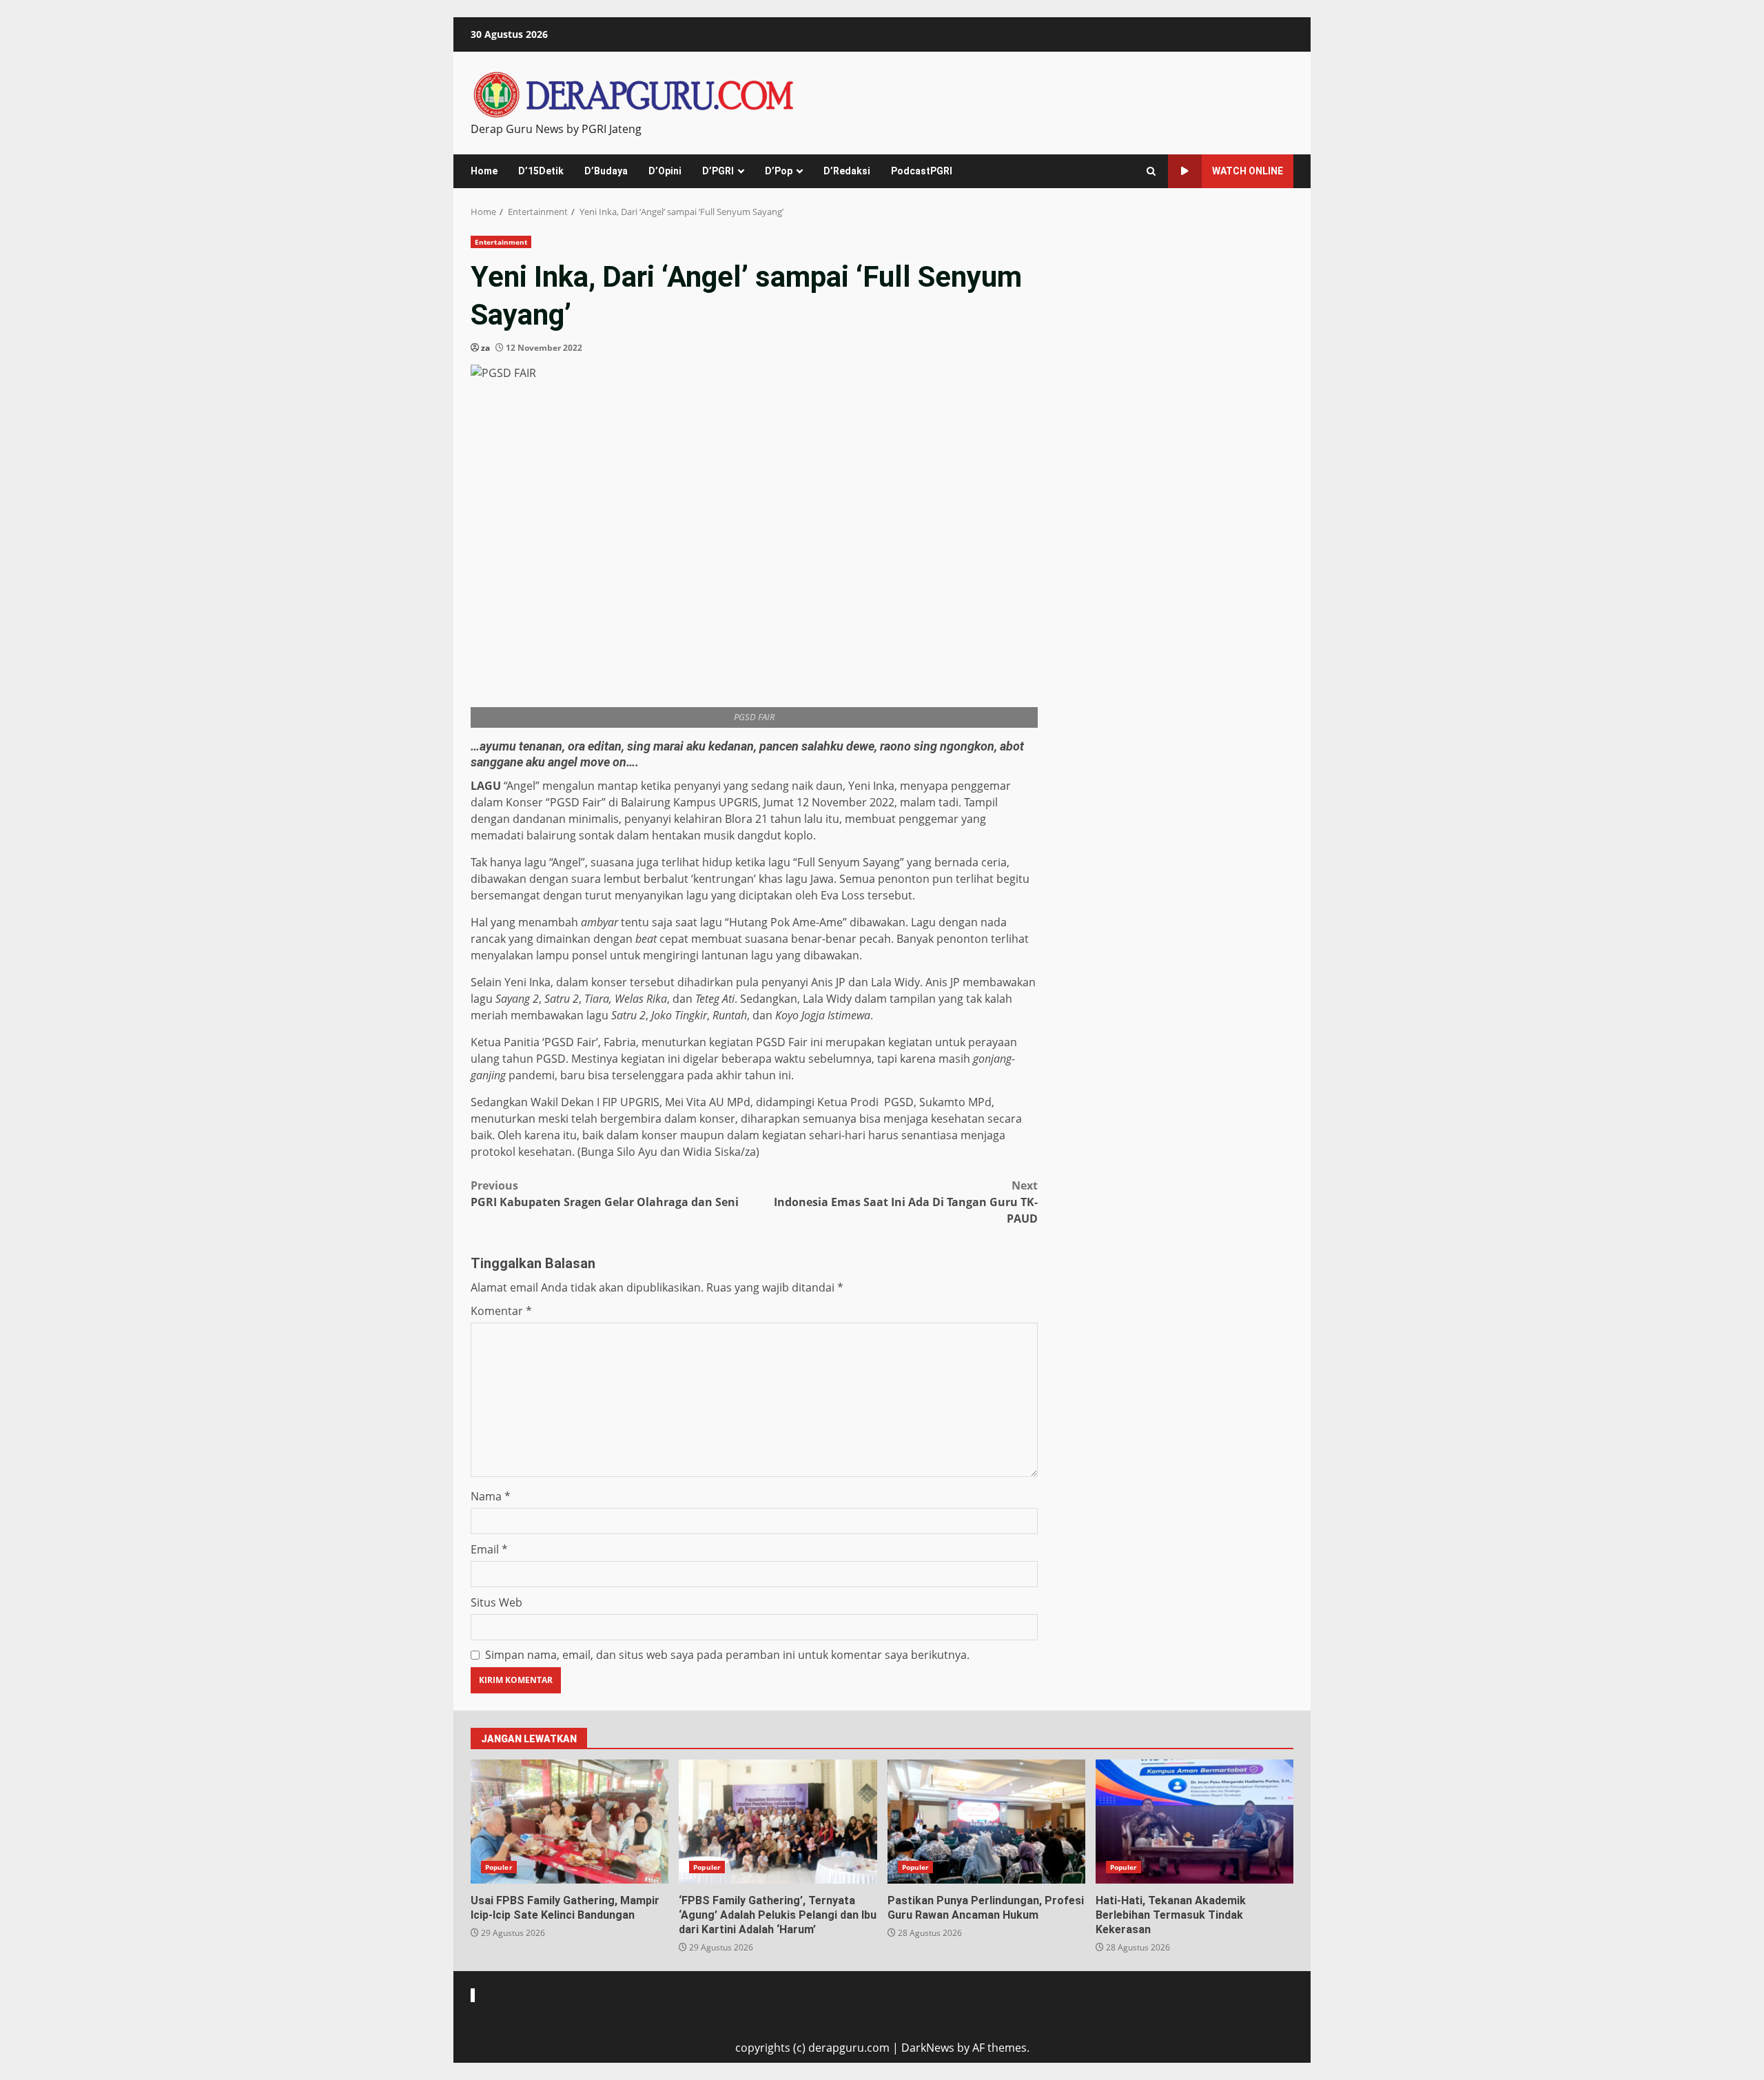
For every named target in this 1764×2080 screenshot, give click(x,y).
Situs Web (496, 1602)
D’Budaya (606, 171)
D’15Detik (541, 171)
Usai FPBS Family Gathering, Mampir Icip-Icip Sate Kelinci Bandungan (570, 1822)
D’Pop (779, 171)
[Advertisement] (1174, 332)
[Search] (1151, 171)
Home (484, 171)
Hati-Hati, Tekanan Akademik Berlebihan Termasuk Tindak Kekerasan (1194, 1822)
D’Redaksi (847, 171)
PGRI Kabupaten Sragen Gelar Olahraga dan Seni (605, 1194)
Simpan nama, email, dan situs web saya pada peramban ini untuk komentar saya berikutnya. (727, 1655)
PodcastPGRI (922, 171)
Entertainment (501, 242)
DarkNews (928, 2048)
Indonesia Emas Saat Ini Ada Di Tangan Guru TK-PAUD (906, 1202)
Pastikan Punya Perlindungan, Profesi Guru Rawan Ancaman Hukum (986, 1822)
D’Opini (665, 171)
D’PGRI (718, 171)
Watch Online (1248, 171)
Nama (491, 1496)
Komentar (501, 1311)
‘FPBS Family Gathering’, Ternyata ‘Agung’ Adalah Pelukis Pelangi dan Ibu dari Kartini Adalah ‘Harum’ (778, 1822)
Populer (499, 1867)
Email (489, 1549)
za (485, 348)
